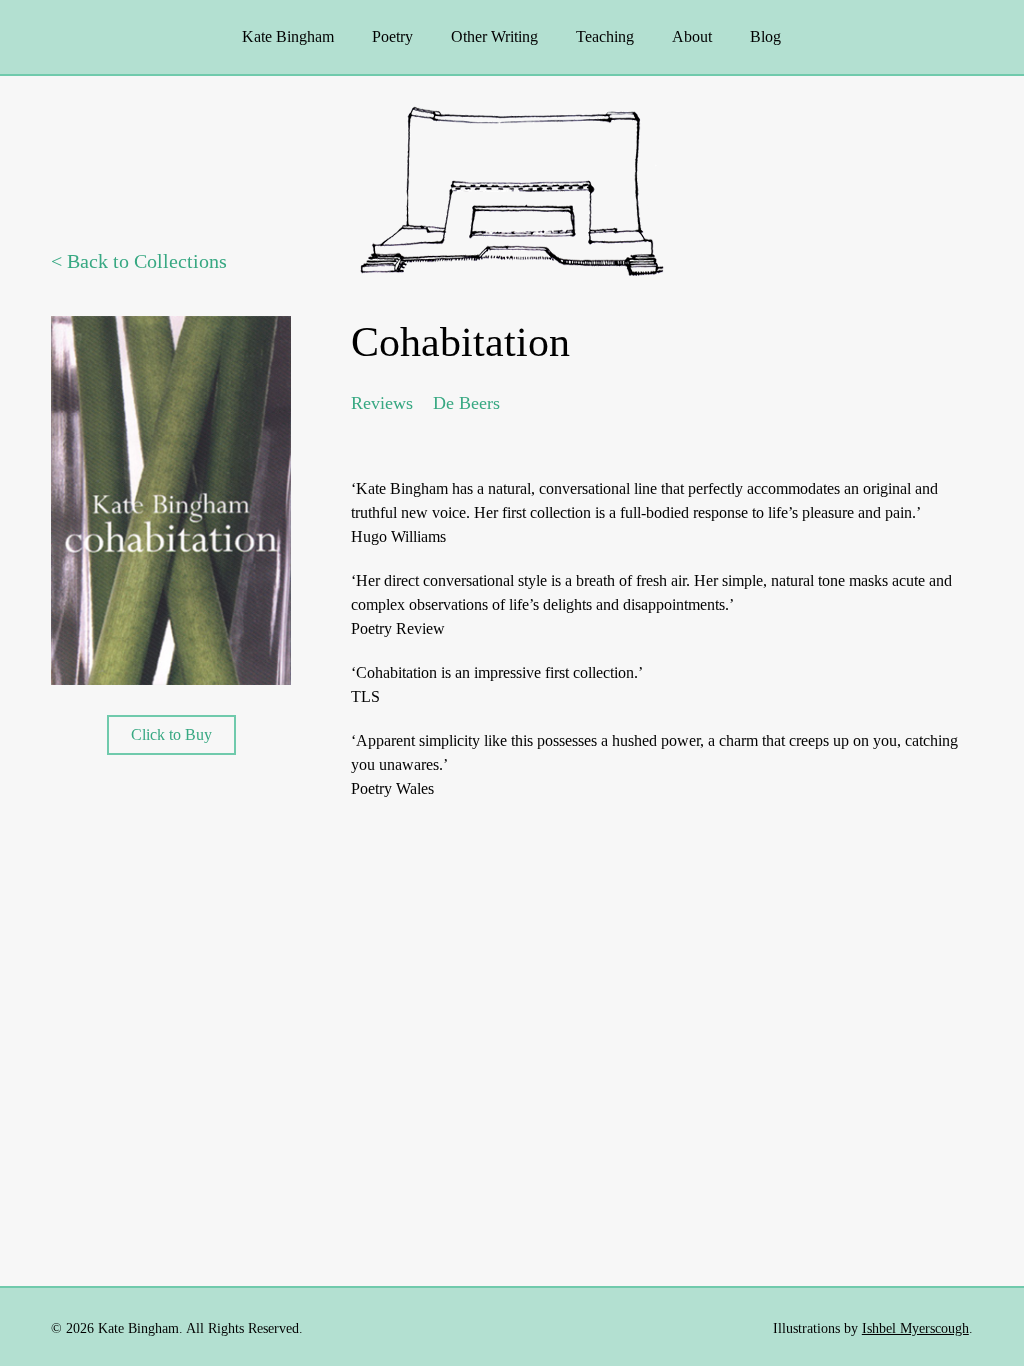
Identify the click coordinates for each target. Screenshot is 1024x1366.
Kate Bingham (288, 36)
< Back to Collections (139, 261)
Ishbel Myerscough (915, 1328)
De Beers (466, 403)
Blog (765, 36)
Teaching (605, 36)
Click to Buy (171, 734)
